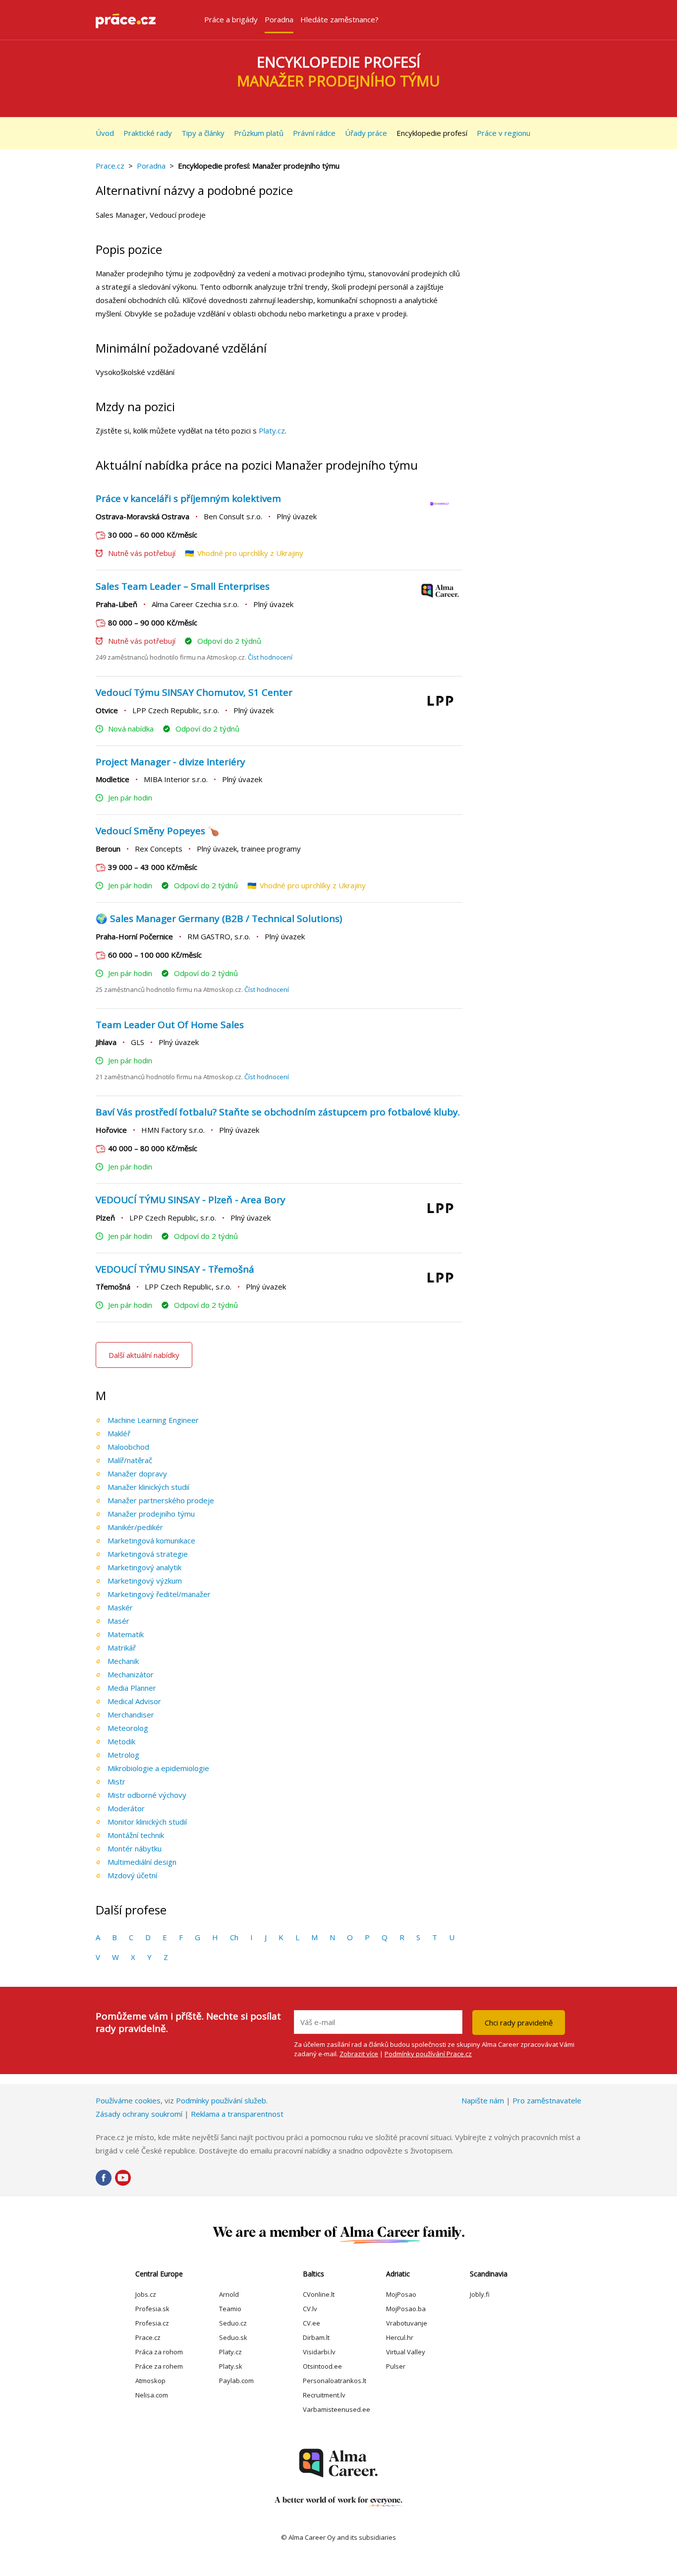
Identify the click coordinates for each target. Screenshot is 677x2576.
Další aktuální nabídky (144, 1355)
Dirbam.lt (316, 2337)
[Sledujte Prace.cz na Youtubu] (123, 2178)
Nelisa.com (152, 2395)
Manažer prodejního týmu (151, 1514)
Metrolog (123, 1755)
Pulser (396, 2366)
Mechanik (123, 1661)
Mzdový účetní (132, 1875)
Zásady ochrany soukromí (139, 2114)
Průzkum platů (259, 133)
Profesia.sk (152, 2309)
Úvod (105, 133)
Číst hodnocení (270, 657)
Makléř (119, 1433)
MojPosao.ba (406, 2309)
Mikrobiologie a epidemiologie (158, 1768)
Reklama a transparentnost (237, 2114)
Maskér (120, 1607)
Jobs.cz (146, 2294)
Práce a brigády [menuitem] (231, 19)
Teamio (230, 2309)
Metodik (121, 1741)
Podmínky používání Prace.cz (428, 2054)
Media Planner (132, 1688)
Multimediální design (142, 1862)
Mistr (116, 1781)
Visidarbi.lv (319, 2352)
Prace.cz (110, 166)
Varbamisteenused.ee (337, 2409)
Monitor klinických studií (147, 1822)
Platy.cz (272, 430)
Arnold (229, 2294)
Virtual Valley (406, 2352)
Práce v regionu (504, 133)
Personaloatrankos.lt (335, 2381)
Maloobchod (128, 1447)
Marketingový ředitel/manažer (159, 1594)
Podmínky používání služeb (221, 2100)
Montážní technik (136, 1835)
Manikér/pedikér (135, 1527)
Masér (118, 1621)
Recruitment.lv (324, 2395)
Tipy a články (203, 133)
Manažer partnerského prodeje (161, 1500)
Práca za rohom (159, 2352)
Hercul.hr (400, 2337)
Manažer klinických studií (148, 1487)
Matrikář (122, 1648)
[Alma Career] (338, 2463)
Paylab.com (236, 2381)
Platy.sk (231, 2366)
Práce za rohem (159, 2366)
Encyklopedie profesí (432, 133)
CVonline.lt (319, 2294)
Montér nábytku (135, 1848)
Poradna (151, 166)
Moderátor (126, 1808)
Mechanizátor (131, 1674)
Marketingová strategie (148, 1554)
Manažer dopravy (137, 1473)
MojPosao (401, 2294)
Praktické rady (148, 133)
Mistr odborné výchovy (147, 1795)
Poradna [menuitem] (279, 19)
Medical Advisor (134, 1701)
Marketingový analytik (144, 1567)
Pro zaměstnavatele (547, 2100)
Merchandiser (131, 1715)
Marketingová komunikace (151, 1540)
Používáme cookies (128, 2100)
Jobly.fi (480, 2294)
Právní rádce (314, 133)
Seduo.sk (233, 2337)
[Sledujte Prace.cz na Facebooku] (104, 2178)
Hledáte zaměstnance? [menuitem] (339, 19)
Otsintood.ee (322, 2366)
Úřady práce (366, 133)
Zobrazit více (359, 2054)
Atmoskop (150, 2381)
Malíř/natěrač (130, 1460)
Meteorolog (128, 1728)
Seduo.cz (233, 2323)
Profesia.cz (152, 2323)
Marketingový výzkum (145, 1581)
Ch (234, 1937)
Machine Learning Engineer (153, 1420)
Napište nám (483, 2100)
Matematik (126, 1634)
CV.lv (310, 2309)
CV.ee (311, 2323)
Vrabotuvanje (407, 2323)
